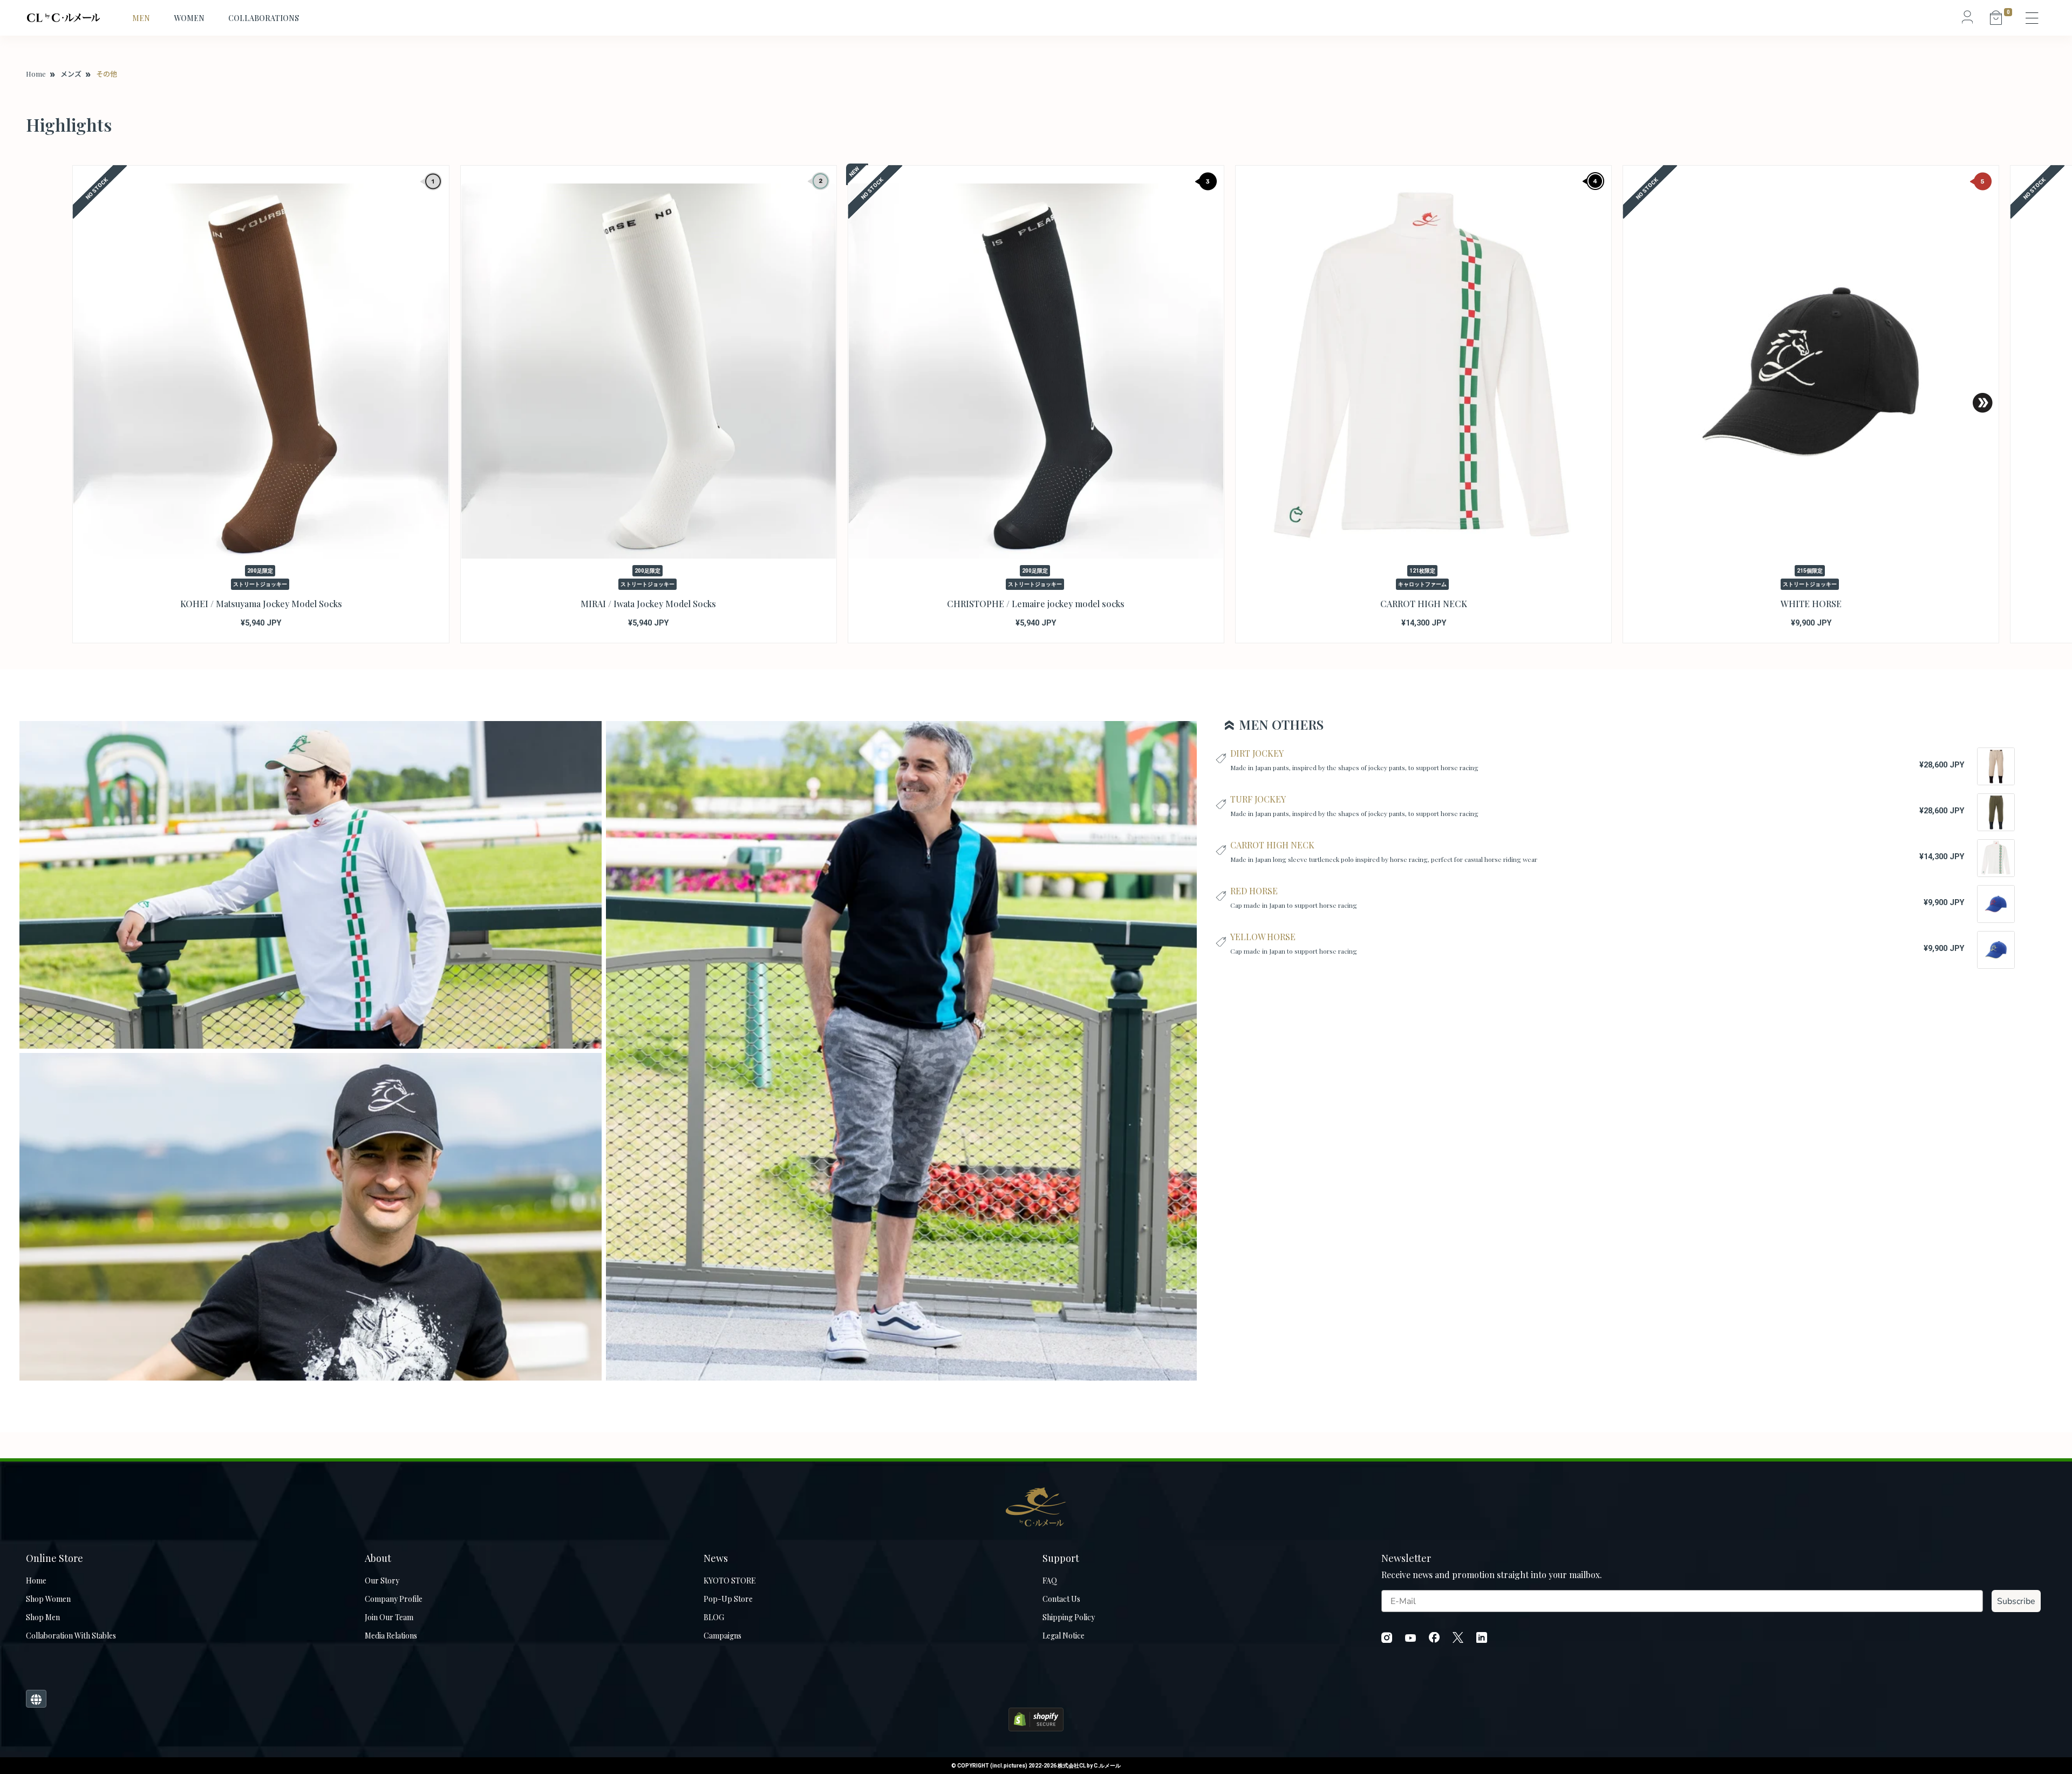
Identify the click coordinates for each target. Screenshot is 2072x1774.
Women (189, 18)
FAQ (1050, 1581)
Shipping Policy (1069, 1617)
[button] (1983, 403)
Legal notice (1064, 1636)
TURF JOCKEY (1258, 799)
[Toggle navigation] (2033, 18)
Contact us (1061, 1599)
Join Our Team (389, 1617)
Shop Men (43, 1617)
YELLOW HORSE (1263, 937)
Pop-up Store (728, 1599)
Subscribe (2016, 1601)
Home (36, 74)
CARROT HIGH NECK (1272, 845)
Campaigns (723, 1636)
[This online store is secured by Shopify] (1036, 1718)
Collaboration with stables (71, 1636)
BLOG (714, 1617)
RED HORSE (1254, 891)
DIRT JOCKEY (1257, 753)
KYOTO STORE (730, 1581)
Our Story (382, 1581)
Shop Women (48, 1599)
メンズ (71, 74)
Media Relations (391, 1636)
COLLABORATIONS (264, 18)
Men (141, 18)
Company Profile (394, 1599)
